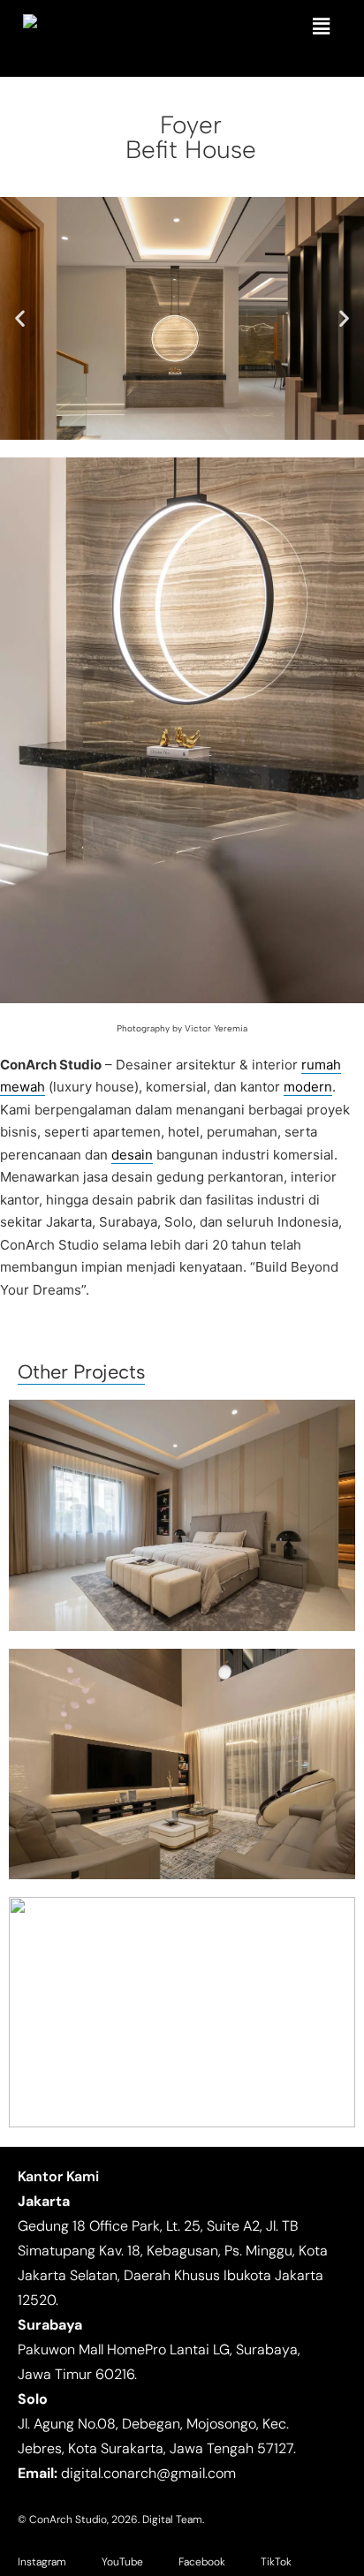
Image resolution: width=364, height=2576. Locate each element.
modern (308, 1087)
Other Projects (81, 1372)
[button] (322, 26)
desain (132, 1155)
